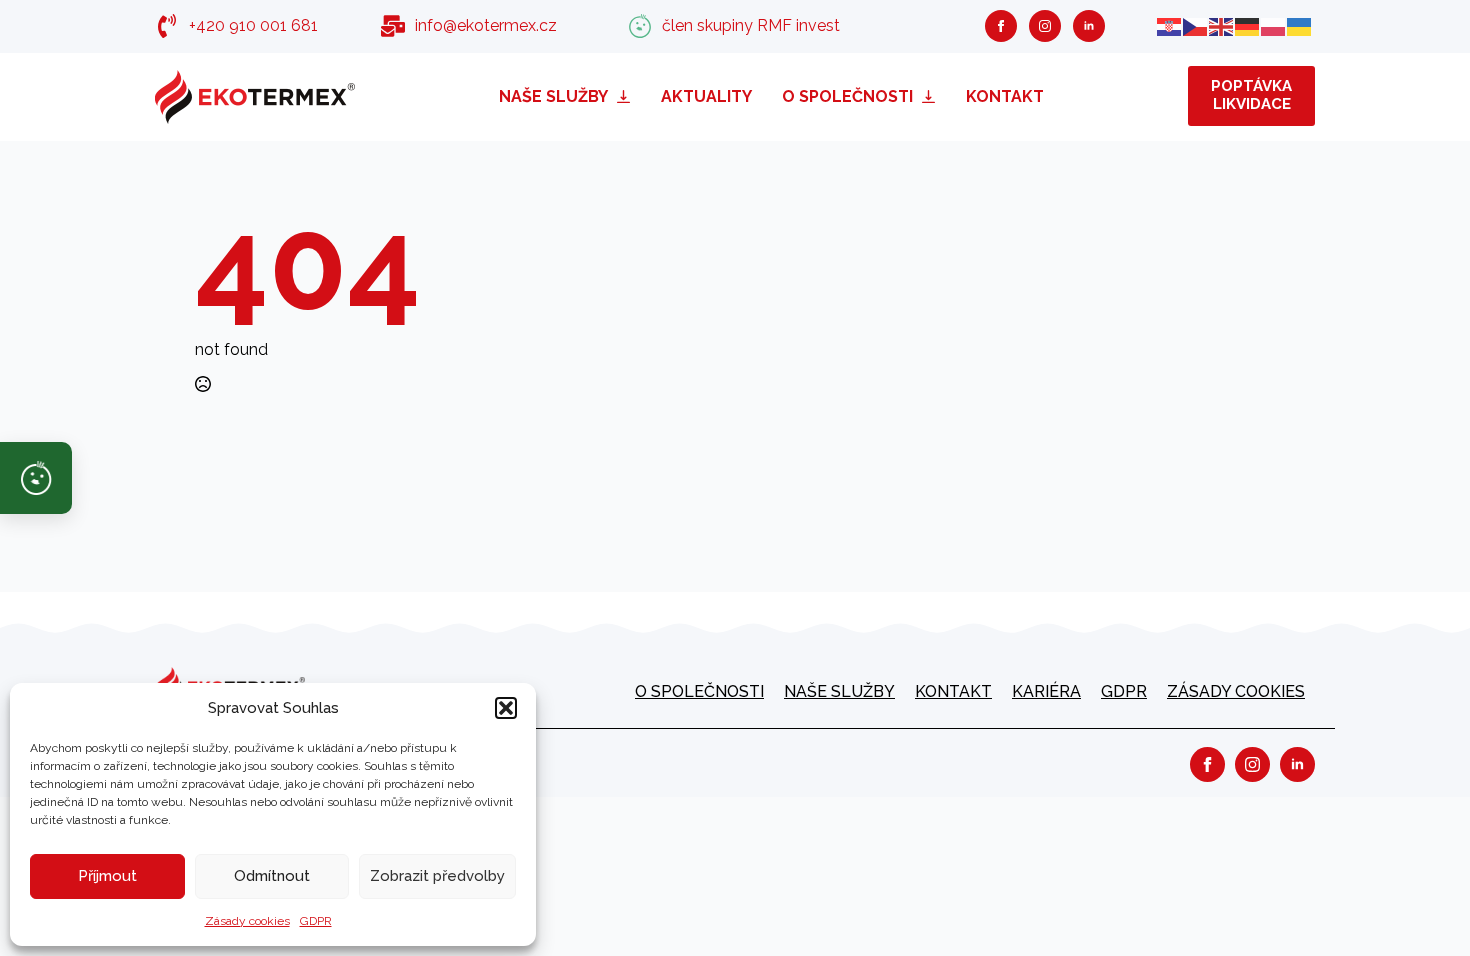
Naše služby (553, 96)
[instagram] (1045, 26)
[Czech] (1196, 25)
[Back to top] (1420, 906)
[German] (1248, 25)
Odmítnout (272, 876)
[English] (1222, 25)
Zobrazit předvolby (437, 876)
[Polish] (1274, 25)
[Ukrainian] (1300, 25)
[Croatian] (1170, 25)
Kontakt (1005, 96)
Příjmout (107, 876)
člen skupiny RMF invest (751, 25)
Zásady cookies (247, 921)
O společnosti (847, 96)
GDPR (316, 921)
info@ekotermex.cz (486, 25)
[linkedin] (1089, 26)
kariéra (1046, 691)
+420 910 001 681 (253, 25)
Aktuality (706, 96)
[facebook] (1001, 26)
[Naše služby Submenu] (627, 96)
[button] (506, 708)
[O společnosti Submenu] (932, 96)
